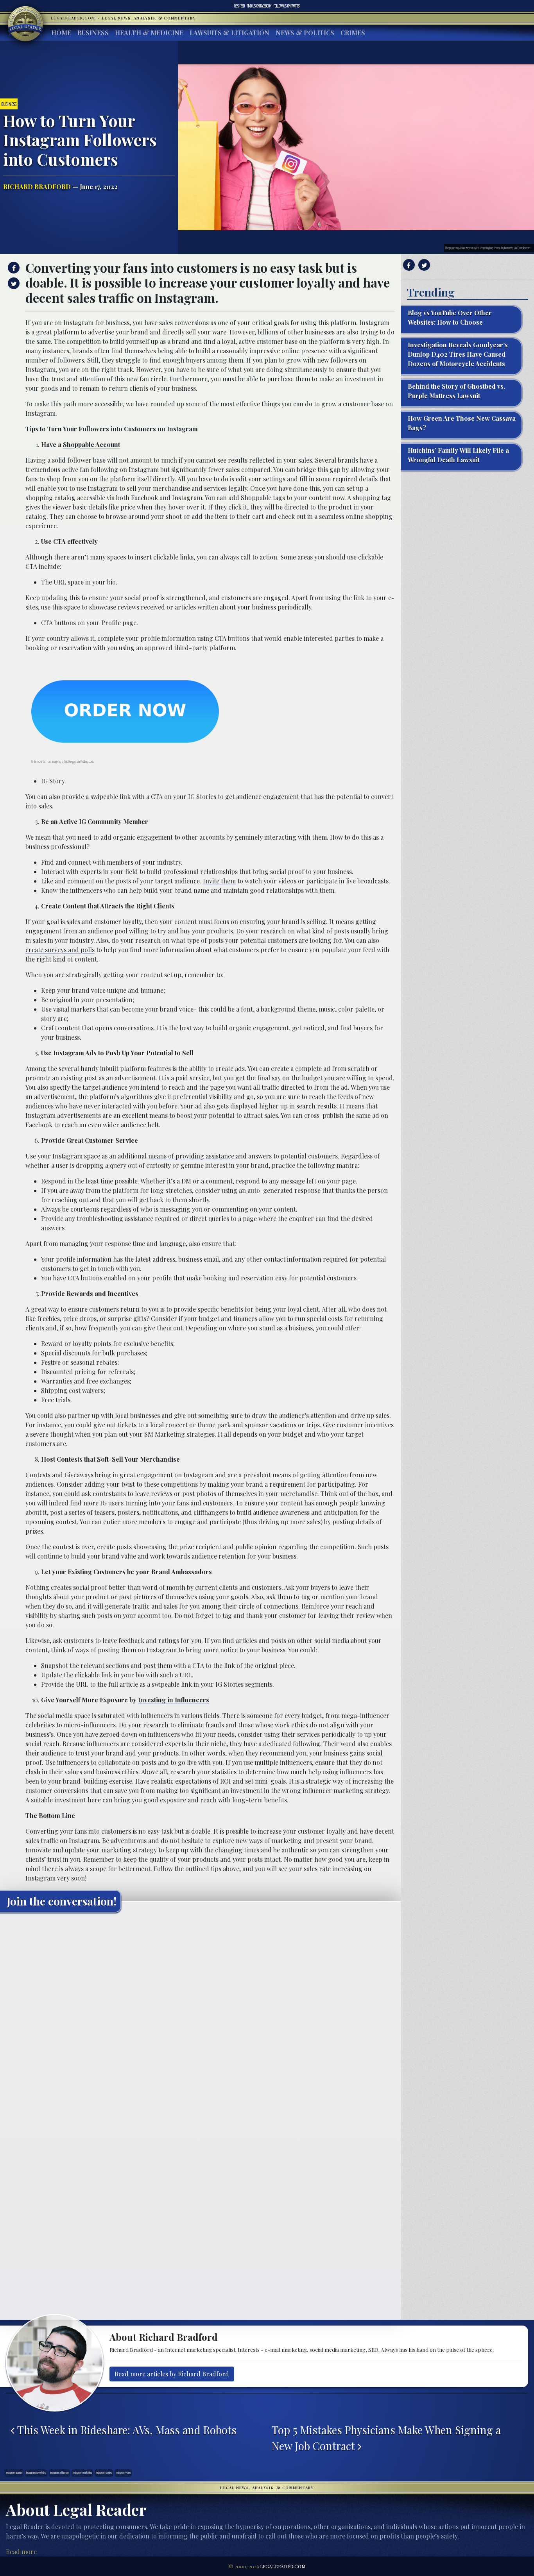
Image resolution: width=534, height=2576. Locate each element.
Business (93, 33)
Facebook (259, 6)
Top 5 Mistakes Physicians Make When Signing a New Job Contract (386, 2438)
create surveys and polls (60, 950)
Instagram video (123, 2473)
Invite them (219, 881)
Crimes (353, 33)
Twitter (287, 6)
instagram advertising (36, 2473)
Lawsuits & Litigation (229, 33)
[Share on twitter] (13, 283)
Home (61, 33)
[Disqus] (200, 2016)
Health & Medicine (149, 33)
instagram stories (104, 2473)
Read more (21, 2552)
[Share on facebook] (13, 268)
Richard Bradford (37, 187)
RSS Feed (239, 6)
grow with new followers (322, 360)
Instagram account (14, 2473)
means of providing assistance (191, 1156)
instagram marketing (82, 2473)
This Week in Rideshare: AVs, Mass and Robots (125, 2430)
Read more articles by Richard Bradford (172, 2374)
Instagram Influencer (59, 2473)
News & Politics (305, 33)
